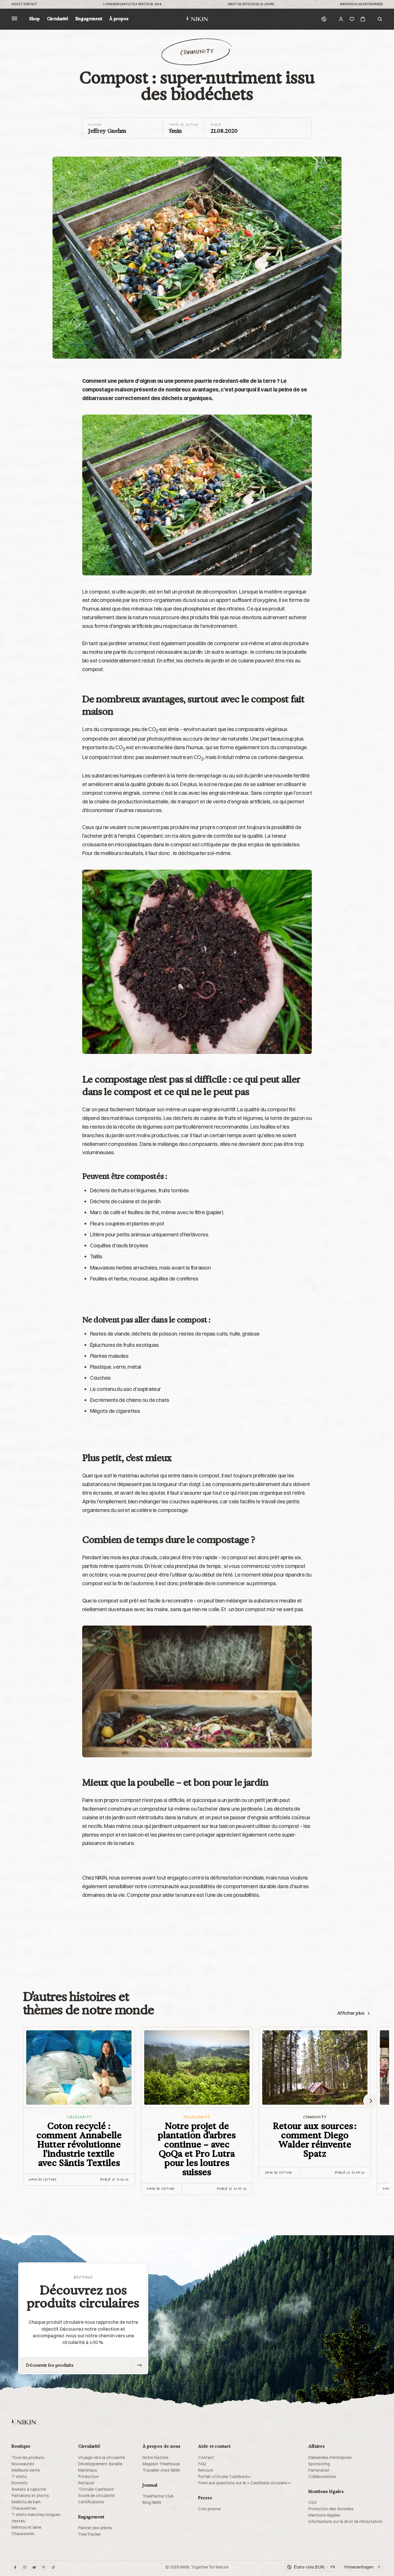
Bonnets (20, 2483)
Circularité (58, 19)
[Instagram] (25, 2567)
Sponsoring (319, 2464)
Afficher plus (351, 2013)
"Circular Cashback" (97, 2489)
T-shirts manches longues (36, 2515)
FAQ (202, 2464)
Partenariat (319, 2470)
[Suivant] (371, 2101)
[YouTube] (34, 2567)
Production (89, 2477)
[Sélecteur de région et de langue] (324, 19)
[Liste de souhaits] (352, 19)
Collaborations (322, 2477)
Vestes (18, 2521)
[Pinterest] (44, 2567)
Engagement (89, 19)
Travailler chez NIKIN (161, 2470)
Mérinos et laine (26, 2527)
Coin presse (209, 2509)
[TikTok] (53, 2567)
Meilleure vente (26, 2470)
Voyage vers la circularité (102, 2458)
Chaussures (23, 2534)
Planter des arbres (95, 2528)
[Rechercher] (380, 19)
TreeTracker (90, 2534)
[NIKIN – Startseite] (24, 2422)
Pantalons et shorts (30, 2496)
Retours (206, 2470)
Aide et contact (24, 4)
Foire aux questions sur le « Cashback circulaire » (244, 2483)
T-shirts (19, 2477)
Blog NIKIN (152, 2502)
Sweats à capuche (29, 2489)
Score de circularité (96, 2496)
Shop (34, 19)
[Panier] (363, 19)
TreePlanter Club (158, 2496)
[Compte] (341, 19)
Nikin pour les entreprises (361, 4)
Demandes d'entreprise (330, 2458)
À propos (119, 19)
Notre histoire (155, 2458)
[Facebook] (15, 2567)
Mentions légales (324, 2515)
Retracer (86, 2483)
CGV (313, 2502)
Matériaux (88, 2470)
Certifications (91, 2502)
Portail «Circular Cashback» (224, 2477)
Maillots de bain (26, 2502)
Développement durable (100, 2464)
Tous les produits (28, 2458)
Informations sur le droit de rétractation (345, 2522)
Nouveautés (23, 2464)
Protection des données (331, 2509)
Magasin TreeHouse (161, 2464)
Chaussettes (24, 2508)
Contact (206, 2458)
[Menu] (14, 19)
